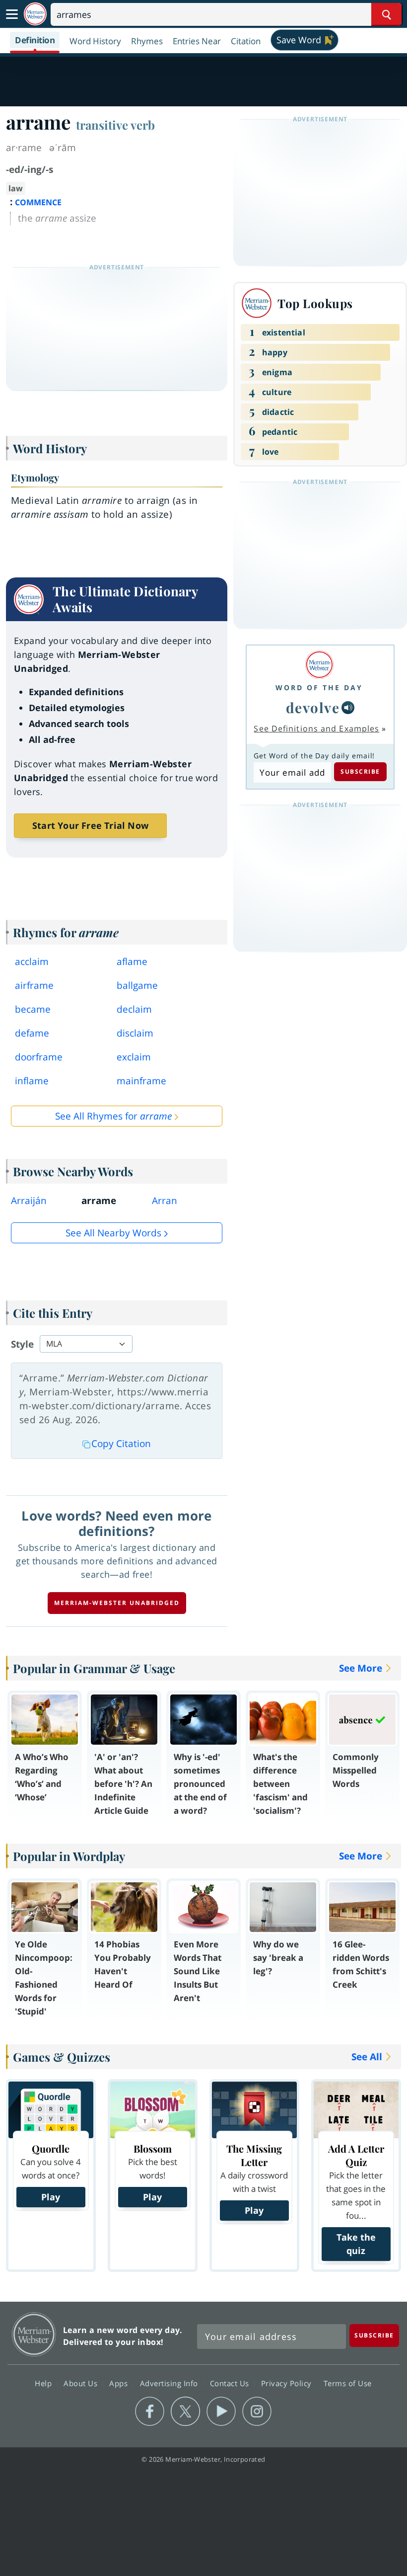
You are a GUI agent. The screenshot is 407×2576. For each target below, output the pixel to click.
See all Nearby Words (113, 1233)
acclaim (32, 962)
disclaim (135, 1033)
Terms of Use (348, 2383)
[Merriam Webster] (319, 665)
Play (51, 2197)
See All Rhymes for (113, 1116)
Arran (165, 1201)
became (33, 1009)
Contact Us (231, 2383)
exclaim (134, 1057)
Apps (120, 2383)
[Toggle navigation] (12, 14)
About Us (82, 2383)
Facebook (150, 2412)
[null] (348, 708)
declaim (134, 1009)
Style (22, 1344)
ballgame (137, 985)
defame (32, 1033)
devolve (313, 707)
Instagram (257, 2412)
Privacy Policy (288, 2383)
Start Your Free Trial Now (90, 825)
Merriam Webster (34, 2334)
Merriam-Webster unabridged (117, 1603)
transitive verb (115, 125)
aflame (132, 962)
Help (44, 2383)
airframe (34, 985)
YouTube (221, 2412)
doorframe (39, 1057)
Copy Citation (121, 1444)
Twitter (185, 2412)
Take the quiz (356, 2244)
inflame (32, 1081)
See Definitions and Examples (316, 728)
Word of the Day (319, 687)
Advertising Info (170, 2383)
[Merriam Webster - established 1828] (35, 14)
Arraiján (29, 1201)
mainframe (141, 1081)
